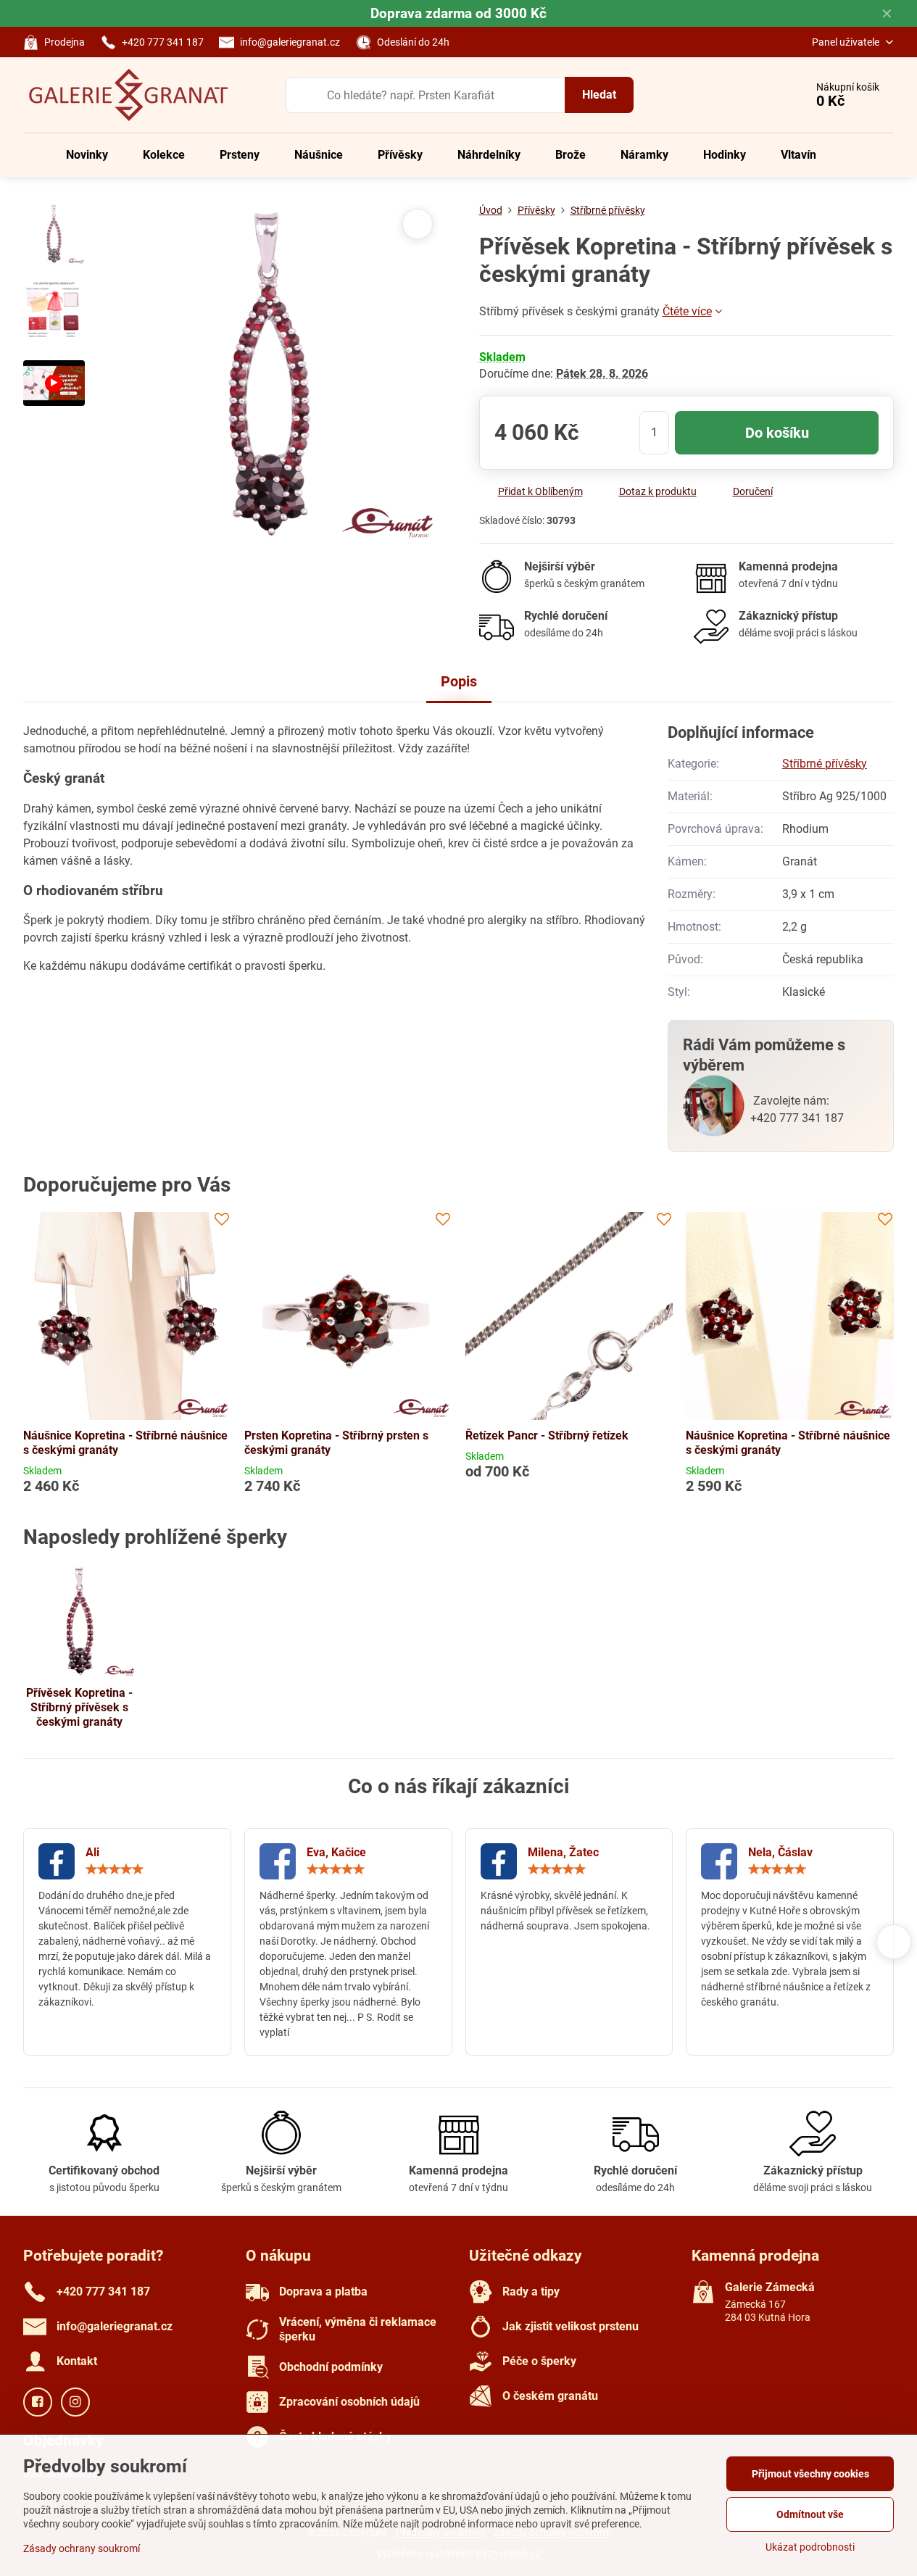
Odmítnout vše (810, 2514)
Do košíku (777, 433)
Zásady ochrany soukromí (82, 2548)
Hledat (599, 95)
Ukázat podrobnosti (810, 2547)
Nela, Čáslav (780, 1852)
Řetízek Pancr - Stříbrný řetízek (547, 1436)
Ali (92, 1852)
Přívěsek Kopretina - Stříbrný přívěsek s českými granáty (79, 1707)
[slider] (115, 1869)
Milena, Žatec (563, 1852)
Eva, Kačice (336, 1852)
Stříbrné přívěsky (825, 764)
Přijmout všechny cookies (810, 2474)
